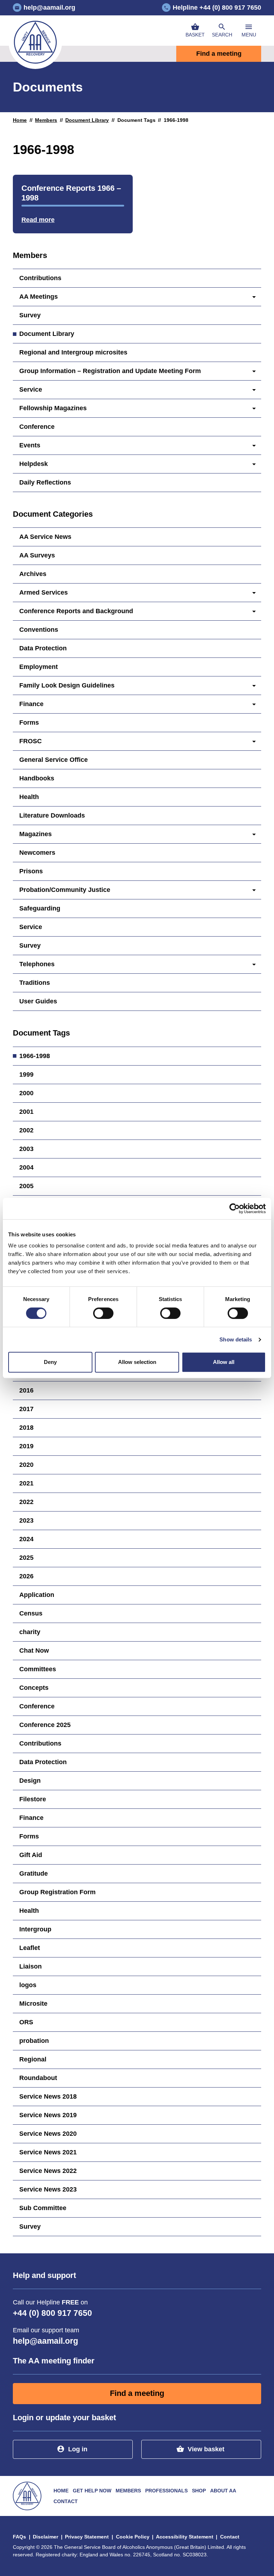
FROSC (31, 741)
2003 (26, 1149)
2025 (26, 1558)
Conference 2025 (45, 1725)
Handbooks (37, 778)
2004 (26, 1167)
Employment (39, 667)
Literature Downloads (52, 815)
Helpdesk (34, 464)
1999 (26, 1074)
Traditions (35, 983)
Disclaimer (45, 2537)
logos (28, 1985)
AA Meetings (39, 297)
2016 (26, 1390)
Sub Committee (43, 2208)
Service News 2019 (48, 2115)
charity (30, 1632)
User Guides (38, 1001)
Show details (236, 1339)
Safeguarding (40, 908)
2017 (26, 1409)
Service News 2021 (48, 2152)
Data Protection (43, 648)
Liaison (31, 1966)
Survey (30, 315)
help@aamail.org (45, 2341)
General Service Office (54, 760)
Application (37, 1595)
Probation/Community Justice (65, 890)
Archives (33, 574)
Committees (38, 1669)
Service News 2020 (48, 2134)
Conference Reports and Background (76, 611)
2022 (26, 1502)
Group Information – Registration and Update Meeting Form (110, 371)
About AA (223, 2491)
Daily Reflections (45, 482)
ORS (26, 2022)
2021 (26, 1483)
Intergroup (35, 1929)
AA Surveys (37, 555)
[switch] (103, 1313)
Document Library (87, 120)
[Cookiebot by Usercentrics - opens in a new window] (235, 1208)
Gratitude (34, 1873)
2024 (26, 1539)
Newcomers (37, 853)
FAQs (19, 2537)
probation (34, 2041)
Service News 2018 (48, 2096)
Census (31, 1613)
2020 (26, 1465)
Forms (29, 723)
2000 (26, 1093)
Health (29, 797)
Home (20, 120)
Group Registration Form (57, 1892)
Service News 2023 (48, 2189)
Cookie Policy (133, 2537)
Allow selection (137, 1362)
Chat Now (34, 1651)
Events (30, 445)
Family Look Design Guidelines (67, 685)
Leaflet (30, 1948)
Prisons (31, 871)
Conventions (39, 630)
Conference (37, 427)
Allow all (224, 1362)
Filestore (33, 1799)
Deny (50, 1362)
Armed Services (44, 592)
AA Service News (45, 537)
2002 (26, 1130)
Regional (33, 2059)
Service (31, 389)
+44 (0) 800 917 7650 (52, 2313)
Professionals (166, 2491)
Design (30, 1781)
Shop (199, 2491)
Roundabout (38, 2078)
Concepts (34, 1688)
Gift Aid (31, 1855)
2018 (26, 1428)
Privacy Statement (87, 2537)
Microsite (33, 2004)
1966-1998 (35, 1056)
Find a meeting (219, 54)
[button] (222, 31)
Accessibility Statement (185, 2537)
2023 (26, 1520)
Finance (31, 704)
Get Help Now (92, 2491)
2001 (26, 1112)
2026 (26, 1576)
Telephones (37, 964)
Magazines (35, 834)
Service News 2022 (48, 2171)
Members (46, 120)
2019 (26, 1446)
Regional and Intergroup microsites (73, 352)
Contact (66, 2501)
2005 (26, 1186)
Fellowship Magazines (53, 408)
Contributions (40, 278)
